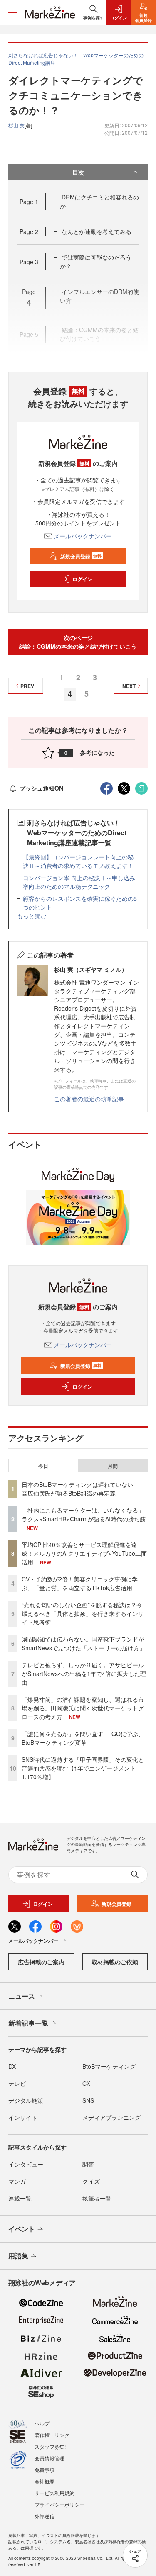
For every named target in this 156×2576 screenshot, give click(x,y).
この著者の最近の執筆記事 (89, 1099)
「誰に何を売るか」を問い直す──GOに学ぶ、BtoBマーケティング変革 (83, 1738)
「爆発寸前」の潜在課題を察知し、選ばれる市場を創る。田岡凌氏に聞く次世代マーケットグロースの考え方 (83, 1708)
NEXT (129, 686)
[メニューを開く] (12, 12)
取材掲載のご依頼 (115, 1962)
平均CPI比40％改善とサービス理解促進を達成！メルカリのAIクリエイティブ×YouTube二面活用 (84, 1553)
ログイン (82, 579)
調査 (88, 2164)
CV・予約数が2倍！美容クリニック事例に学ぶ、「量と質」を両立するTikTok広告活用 (80, 1583)
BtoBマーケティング (109, 2066)
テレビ (17, 2083)
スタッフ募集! (50, 2446)
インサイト (23, 2117)
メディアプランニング (111, 2117)
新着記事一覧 (28, 2023)
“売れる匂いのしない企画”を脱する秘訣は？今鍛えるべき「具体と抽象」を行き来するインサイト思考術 (83, 1613)
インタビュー (26, 2164)
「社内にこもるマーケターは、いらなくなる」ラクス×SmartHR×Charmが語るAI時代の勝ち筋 (84, 1514)
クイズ (91, 2181)
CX (86, 2083)
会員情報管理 (50, 2458)
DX (12, 2066)
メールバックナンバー (83, 536)
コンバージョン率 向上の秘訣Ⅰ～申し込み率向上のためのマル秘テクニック (79, 882)
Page (29, 202)
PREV (27, 686)
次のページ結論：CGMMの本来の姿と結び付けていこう (78, 642)
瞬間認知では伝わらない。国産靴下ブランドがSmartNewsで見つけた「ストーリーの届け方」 (83, 1643)
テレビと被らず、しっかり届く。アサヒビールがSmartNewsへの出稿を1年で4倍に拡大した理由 (84, 1674)
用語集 (18, 2256)
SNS (88, 2100)
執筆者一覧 (97, 2198)
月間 (113, 1466)
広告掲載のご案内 (41, 1962)
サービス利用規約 (54, 2493)
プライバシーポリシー (59, 2504)
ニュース (22, 1996)
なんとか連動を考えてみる (97, 231)
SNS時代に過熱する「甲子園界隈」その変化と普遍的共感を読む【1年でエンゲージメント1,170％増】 (83, 1768)
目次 (78, 172)
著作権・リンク (52, 2435)
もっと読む (32, 916)
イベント (22, 2229)
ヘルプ (42, 2423)
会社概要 (45, 2481)
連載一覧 (20, 2198)
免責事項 (45, 2470)
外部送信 (45, 2516)
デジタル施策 (26, 2100)
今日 (43, 1466)
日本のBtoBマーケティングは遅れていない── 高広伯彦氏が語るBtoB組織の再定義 (82, 1489)
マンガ (17, 2181)
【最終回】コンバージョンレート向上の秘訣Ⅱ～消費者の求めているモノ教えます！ (78, 861)
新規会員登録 (81, 556)
